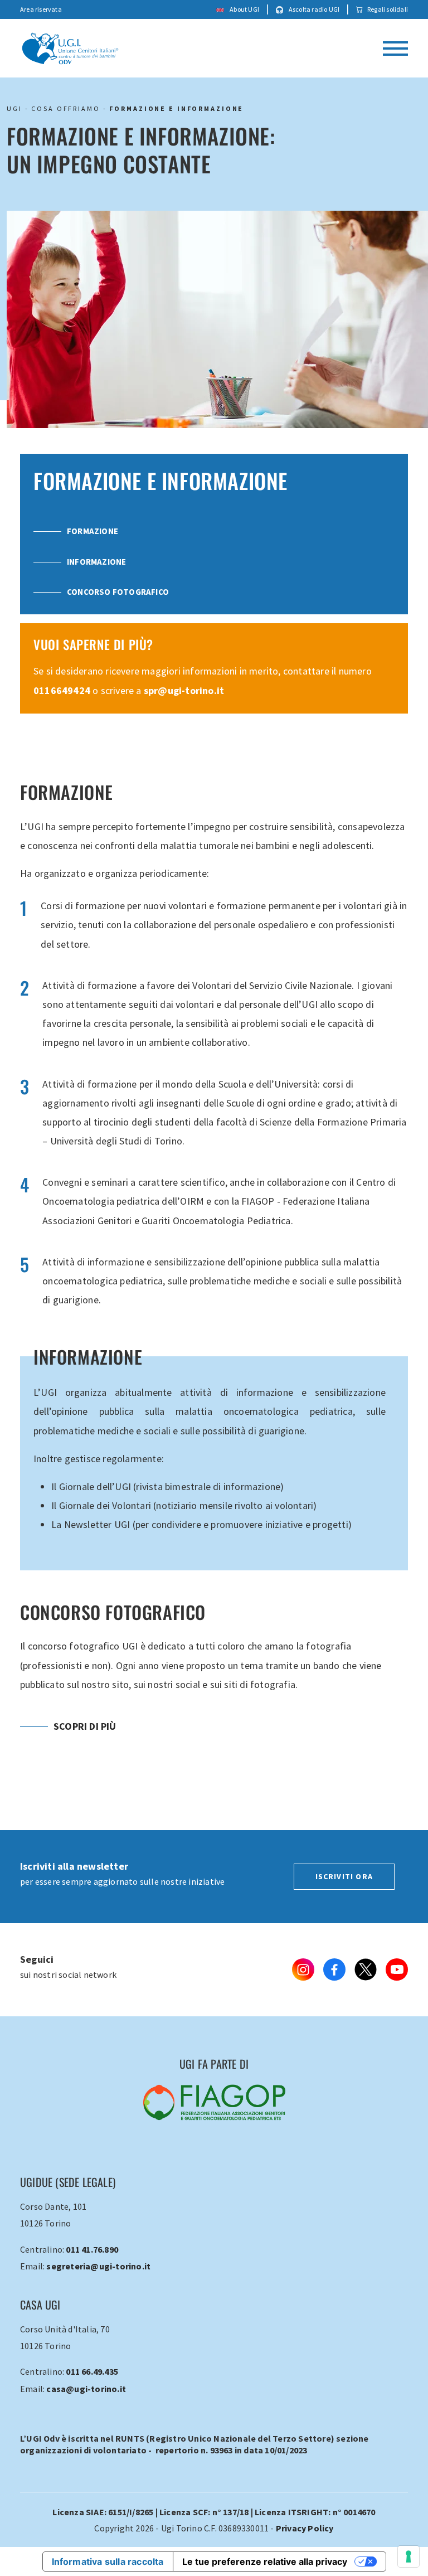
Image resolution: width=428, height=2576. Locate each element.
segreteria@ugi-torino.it (98, 2266)
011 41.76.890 (92, 2249)
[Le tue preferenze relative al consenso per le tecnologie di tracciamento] (408, 2556)
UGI (14, 108)
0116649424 (62, 690)
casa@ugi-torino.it (86, 2389)
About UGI (244, 9)
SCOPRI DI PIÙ (85, 1726)
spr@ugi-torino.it (184, 690)
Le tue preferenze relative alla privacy (265, 2562)
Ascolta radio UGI (314, 9)
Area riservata (41, 9)
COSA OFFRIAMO (65, 108)
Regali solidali (388, 9)
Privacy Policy (305, 2528)
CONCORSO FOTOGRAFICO (118, 592)
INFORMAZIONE (96, 562)
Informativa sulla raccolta (108, 2562)
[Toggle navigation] (395, 48)
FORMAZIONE (93, 531)
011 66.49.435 (92, 2371)
